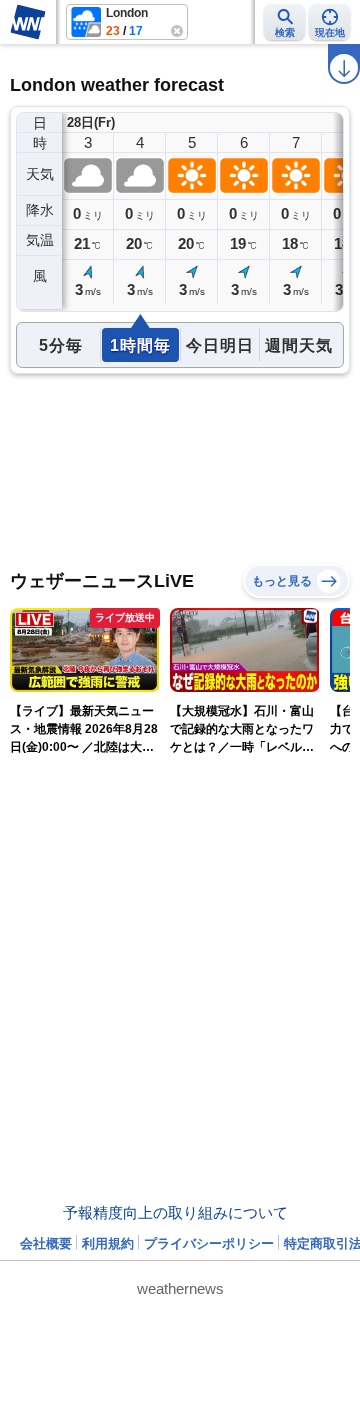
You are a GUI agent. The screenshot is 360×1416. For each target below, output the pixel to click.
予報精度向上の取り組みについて (175, 1212)
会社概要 (46, 1243)
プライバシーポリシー (209, 1243)
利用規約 (108, 1243)
